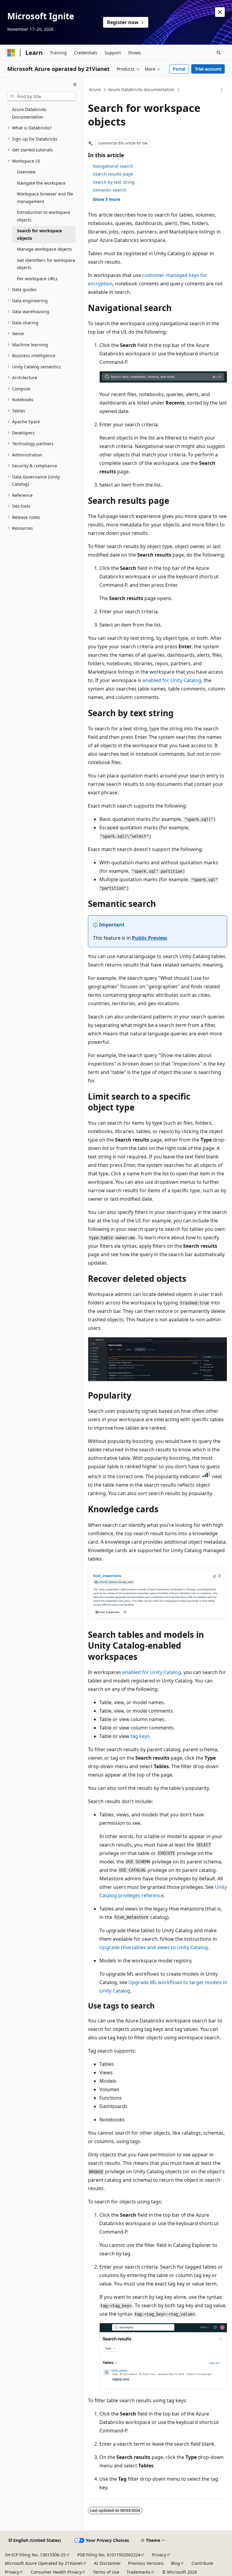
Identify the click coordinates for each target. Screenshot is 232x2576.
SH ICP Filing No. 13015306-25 (35, 2555)
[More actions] (222, 90)
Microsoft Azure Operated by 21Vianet (43, 2563)
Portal (179, 69)
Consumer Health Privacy (56, 2572)
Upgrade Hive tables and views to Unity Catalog (154, 1947)
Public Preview (150, 938)
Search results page (113, 174)
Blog (176, 2563)
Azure (95, 89)
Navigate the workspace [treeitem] (41, 183)
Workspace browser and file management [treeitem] (45, 198)
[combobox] (41, 97)
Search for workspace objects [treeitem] (39, 234)
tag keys (140, 1736)
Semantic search (110, 190)
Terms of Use (106, 2572)
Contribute (202, 2563)
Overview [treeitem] (26, 172)
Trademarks (139, 2572)
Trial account (208, 69)
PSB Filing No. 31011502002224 (109, 2555)
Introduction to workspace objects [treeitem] (43, 216)
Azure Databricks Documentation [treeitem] (29, 113)
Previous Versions (146, 2563)
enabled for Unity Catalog (172, 680)
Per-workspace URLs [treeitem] (37, 279)
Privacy (159, 2555)
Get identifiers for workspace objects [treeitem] (46, 264)
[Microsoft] (11, 53)
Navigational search (113, 166)
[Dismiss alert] (220, 12)
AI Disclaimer (107, 2563)
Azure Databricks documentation (141, 89)
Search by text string (114, 182)
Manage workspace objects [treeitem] (44, 249)
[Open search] (219, 53)
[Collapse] (75, 84)
